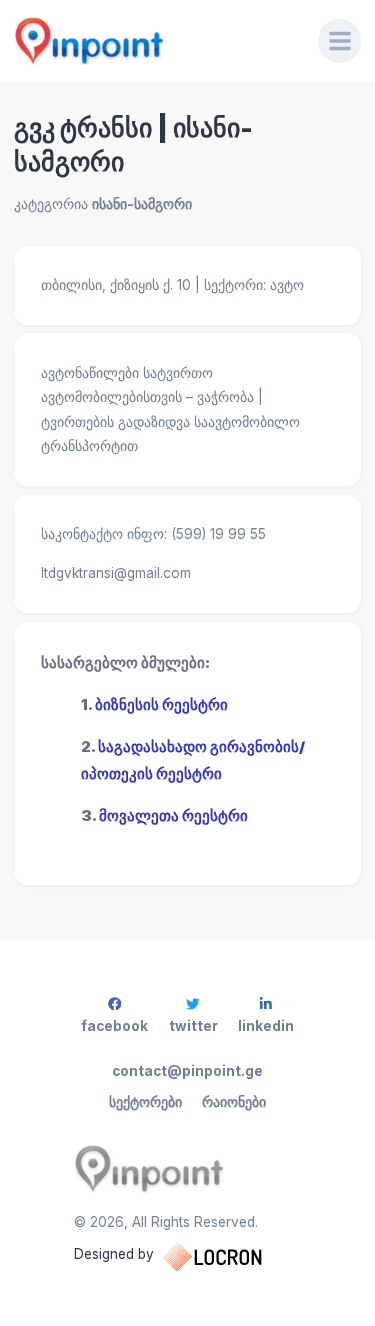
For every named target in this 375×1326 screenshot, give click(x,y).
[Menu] (340, 41)
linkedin (266, 1026)
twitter (193, 1026)
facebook (114, 1026)
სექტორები (145, 1102)
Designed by (114, 1254)
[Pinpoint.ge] (152, 41)
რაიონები (234, 1102)
